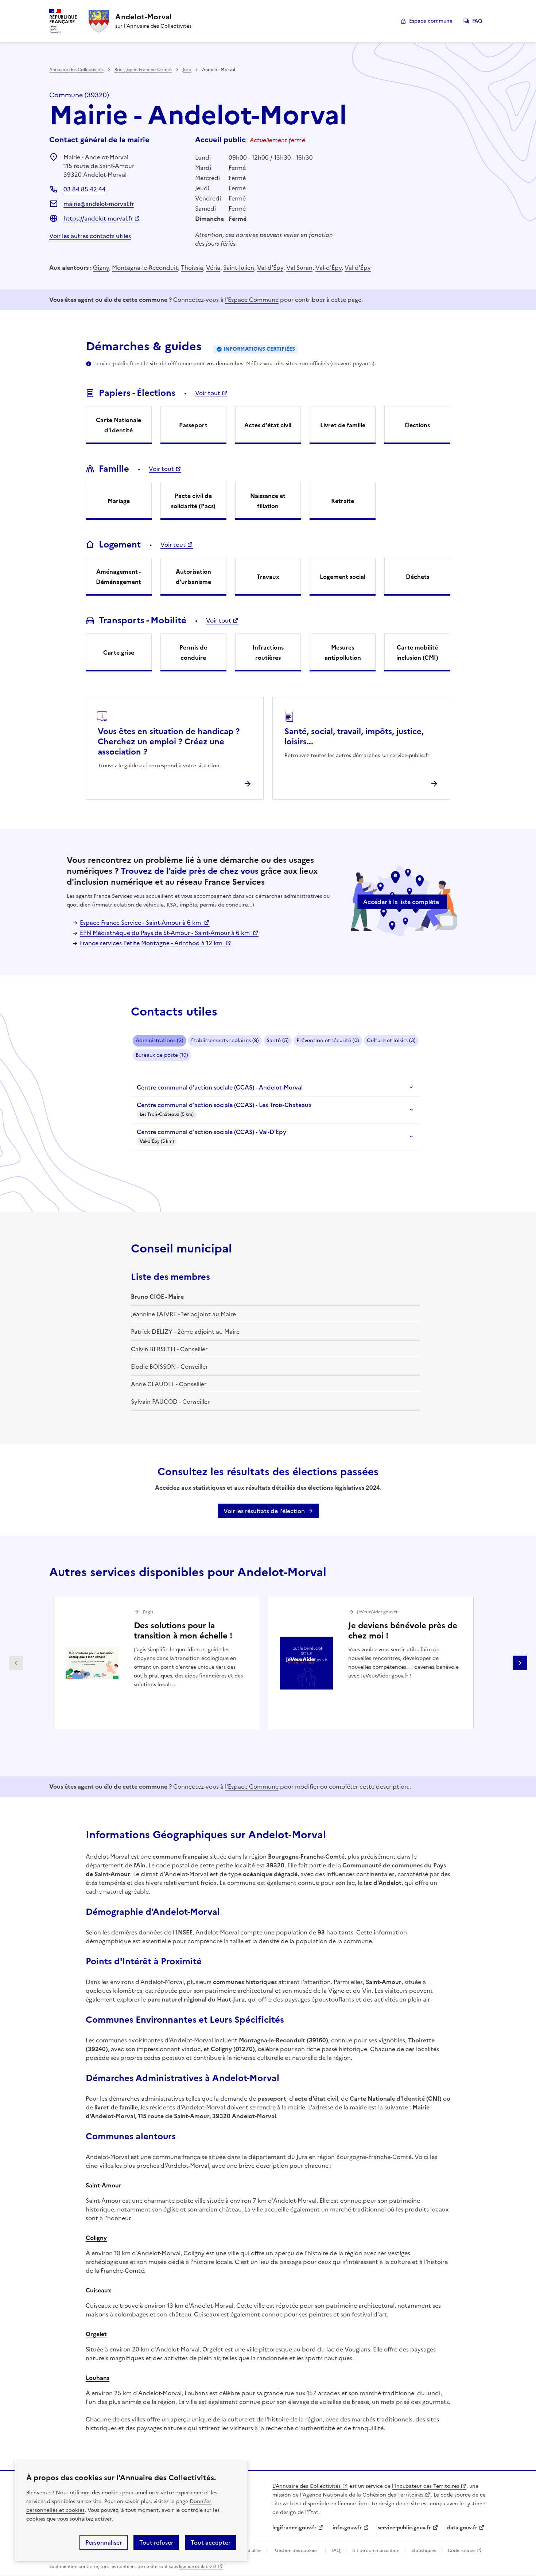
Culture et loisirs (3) (391, 1040)
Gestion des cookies (296, 2550)
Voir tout (208, 393)
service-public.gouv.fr (404, 2528)
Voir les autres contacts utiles (90, 236)
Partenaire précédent (16, 1663)
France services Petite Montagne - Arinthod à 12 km (152, 943)
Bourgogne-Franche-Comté (143, 70)
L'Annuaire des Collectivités (306, 2486)
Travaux (268, 577)
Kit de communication (376, 2550)
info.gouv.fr (347, 2528)
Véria (213, 268)
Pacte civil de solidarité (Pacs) (193, 501)
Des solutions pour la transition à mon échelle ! (183, 1631)
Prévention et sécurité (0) (328, 1040)
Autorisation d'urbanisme (193, 577)
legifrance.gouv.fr (294, 2528)
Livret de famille (343, 425)
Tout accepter (211, 2542)
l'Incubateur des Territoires (426, 2486)
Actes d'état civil (268, 425)
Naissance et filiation (268, 501)
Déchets (417, 577)
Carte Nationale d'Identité (119, 425)
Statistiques (424, 2550)
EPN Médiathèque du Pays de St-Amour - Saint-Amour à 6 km (166, 933)
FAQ (477, 21)
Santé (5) (278, 1040)
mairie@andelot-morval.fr (99, 204)
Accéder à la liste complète (401, 902)
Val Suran (299, 268)
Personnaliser (104, 2542)
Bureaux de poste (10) (162, 1055)
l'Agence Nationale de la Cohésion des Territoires (362, 2495)
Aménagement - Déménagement (119, 577)
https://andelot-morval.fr (98, 218)
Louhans (98, 2378)
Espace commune (431, 21)
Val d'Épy (358, 268)
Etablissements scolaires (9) (225, 1040)
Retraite (343, 501)
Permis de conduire (193, 652)
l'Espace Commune (252, 300)
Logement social (343, 577)
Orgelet (96, 2334)
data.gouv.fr (462, 2528)
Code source (461, 2550)
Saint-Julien (239, 268)
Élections (417, 425)
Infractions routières (268, 652)
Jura (187, 70)
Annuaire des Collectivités (76, 70)
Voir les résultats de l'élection (264, 1511)
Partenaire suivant (520, 1663)
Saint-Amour (104, 2185)
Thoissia (192, 268)
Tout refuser (156, 2542)
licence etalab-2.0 (197, 2567)
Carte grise (119, 652)
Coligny (96, 2238)
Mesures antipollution (343, 652)
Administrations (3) (160, 1040)
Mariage (119, 501)
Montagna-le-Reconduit (145, 268)
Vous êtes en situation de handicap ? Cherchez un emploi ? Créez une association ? (169, 742)
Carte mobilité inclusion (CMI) (417, 652)
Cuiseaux (98, 2290)
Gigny (101, 268)
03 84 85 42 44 (85, 189)
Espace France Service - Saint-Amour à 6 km (141, 923)
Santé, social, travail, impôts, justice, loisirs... (354, 736)
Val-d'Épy (270, 268)
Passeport (193, 425)
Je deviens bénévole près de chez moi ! (403, 1631)
